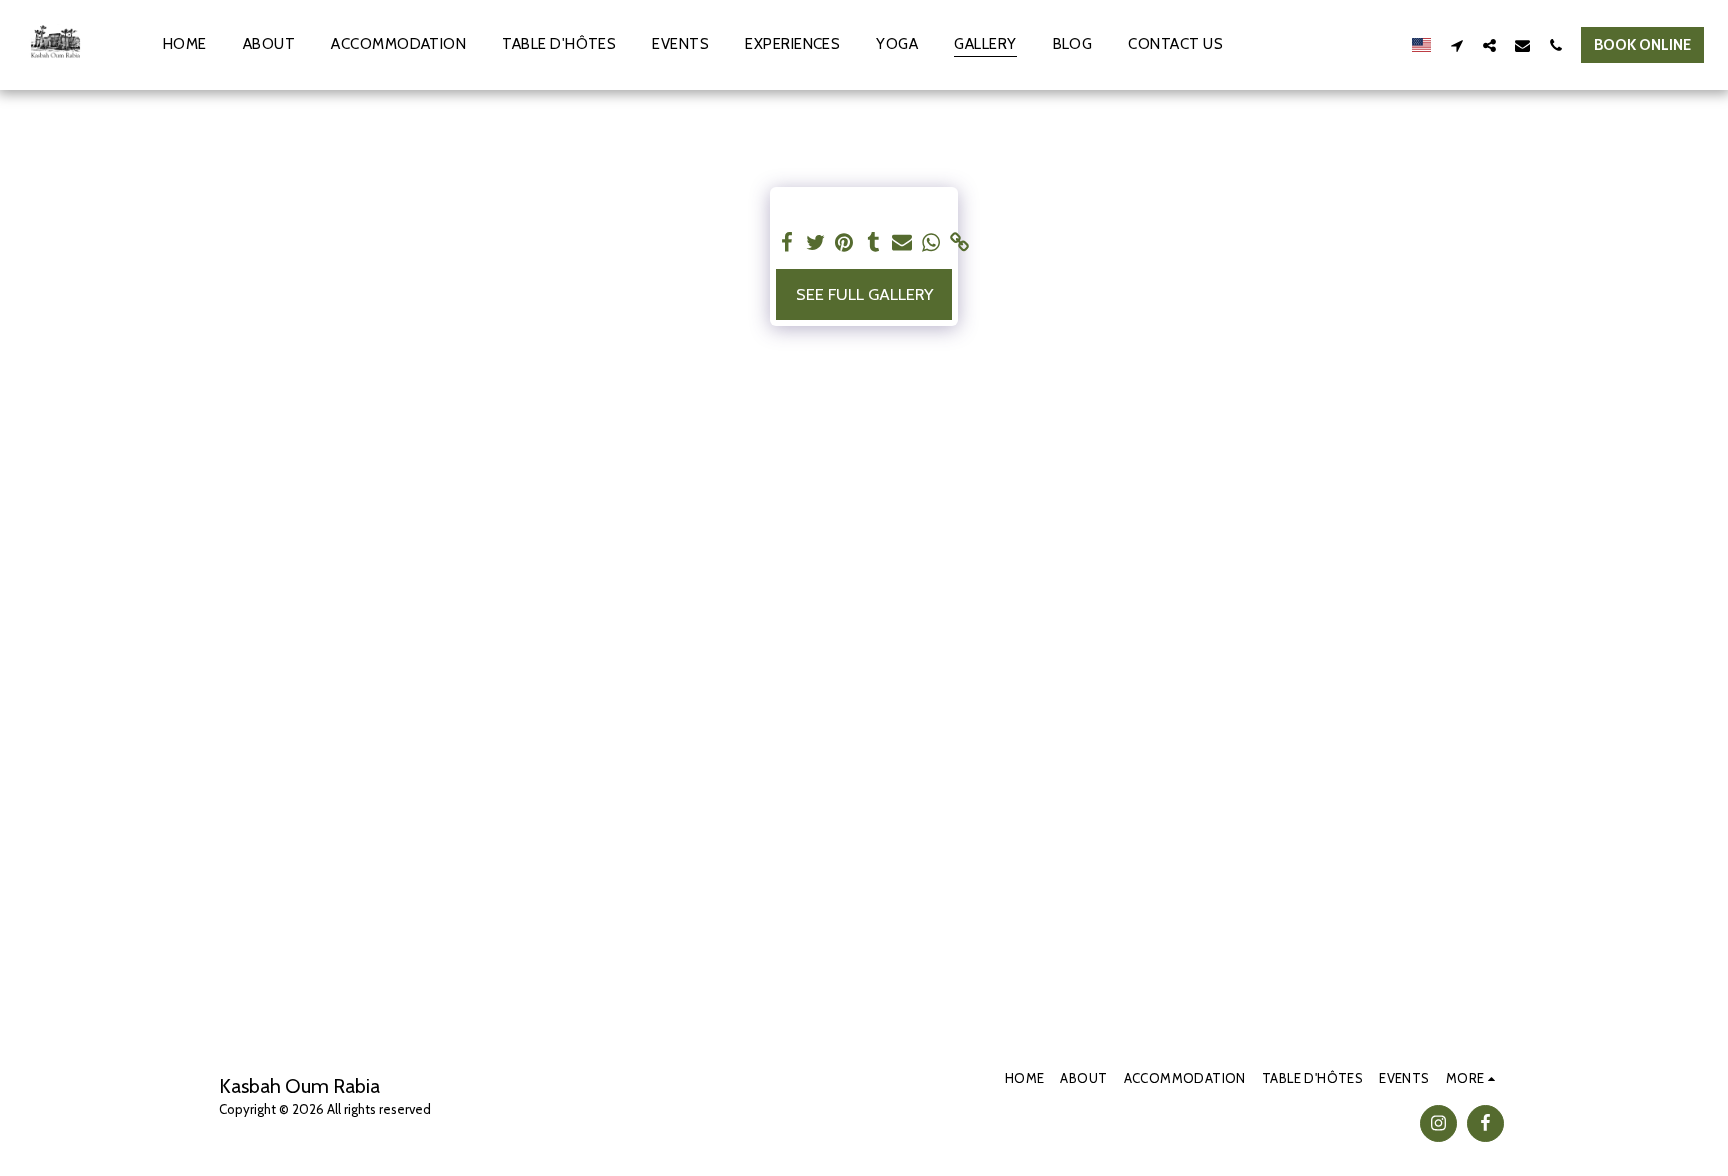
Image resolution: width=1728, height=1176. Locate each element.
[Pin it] (844, 243)
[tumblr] (873, 243)
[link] (960, 243)
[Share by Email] (902, 243)
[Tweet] (815, 243)
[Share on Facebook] (786, 243)
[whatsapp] (931, 243)
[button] (1456, 45)
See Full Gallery (864, 294)
